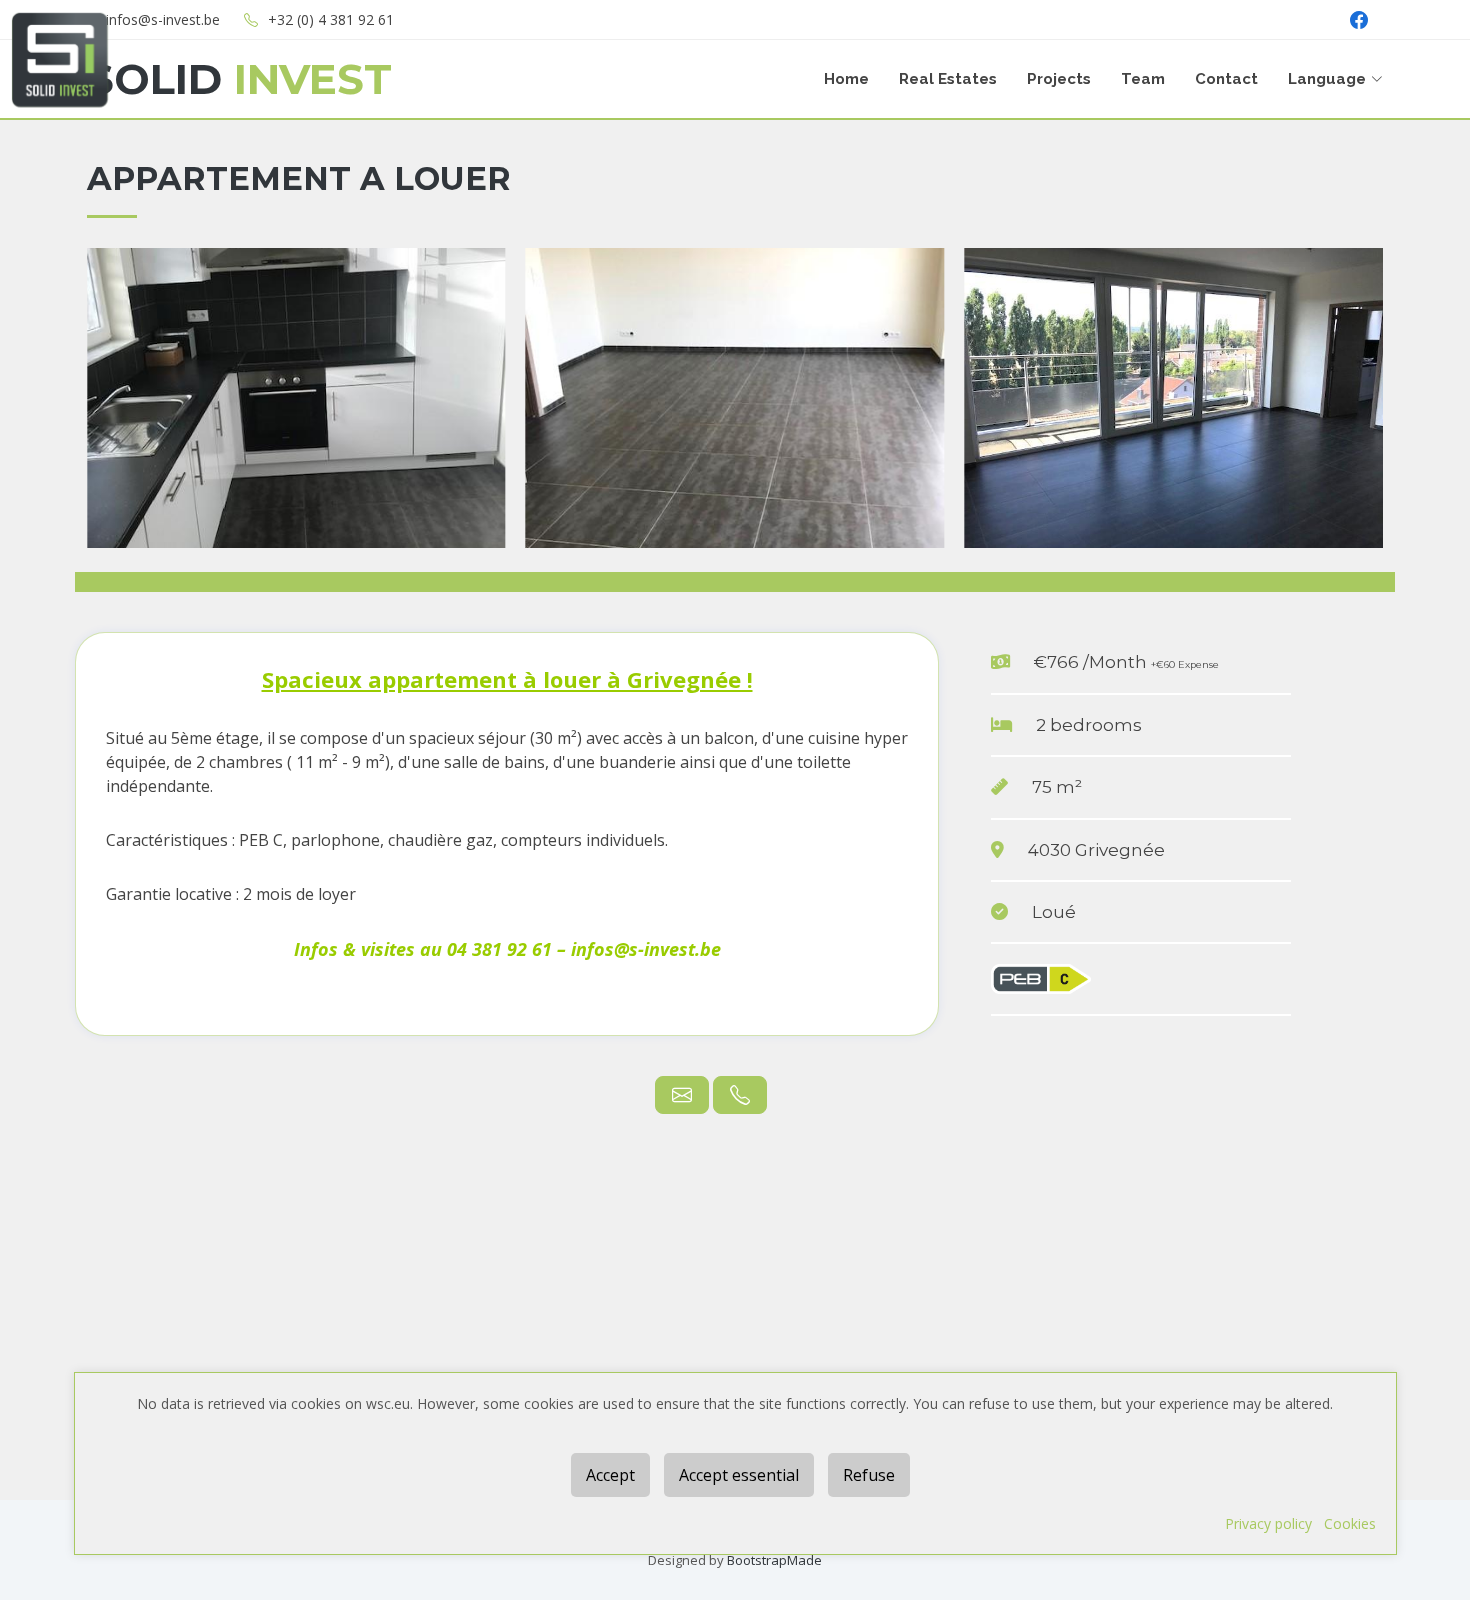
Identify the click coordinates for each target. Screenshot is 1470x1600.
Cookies (1350, 1523)
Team (1143, 79)
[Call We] (740, 1095)
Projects (1059, 79)
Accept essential (739, 1475)
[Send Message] (682, 1095)
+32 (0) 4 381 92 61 (331, 19)
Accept (610, 1475)
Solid (239, 79)
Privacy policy (1268, 1523)
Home (846, 79)
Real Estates (948, 79)
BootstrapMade (774, 1560)
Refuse (869, 1475)
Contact (1226, 79)
